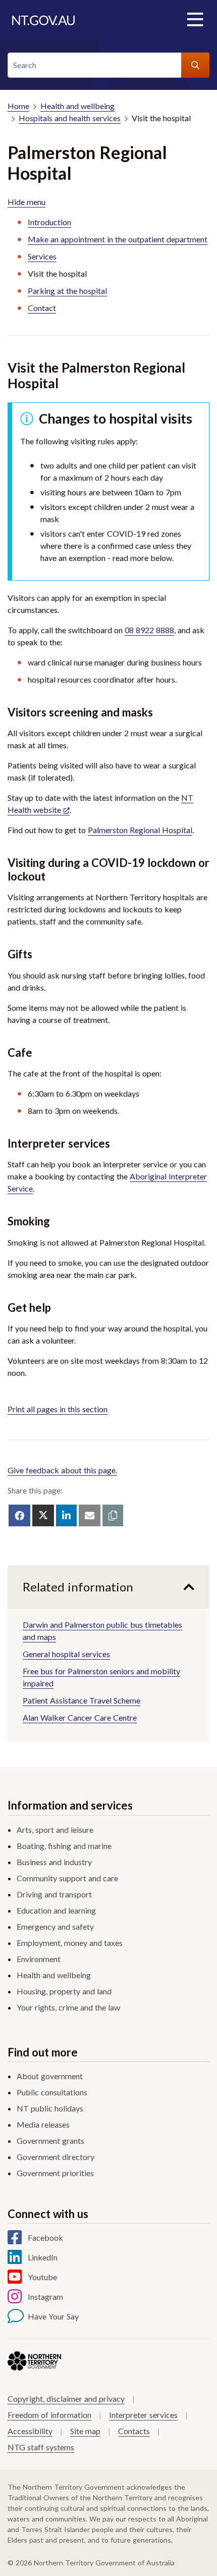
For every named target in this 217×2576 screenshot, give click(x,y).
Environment (39, 1959)
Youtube (42, 2277)
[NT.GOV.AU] (43, 20)
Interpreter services (143, 2415)
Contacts (134, 2431)
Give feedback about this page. (62, 1470)
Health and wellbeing (77, 106)
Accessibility (30, 2431)
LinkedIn (43, 2257)
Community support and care (67, 1878)
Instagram (45, 2297)
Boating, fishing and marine (64, 1846)
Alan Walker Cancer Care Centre (80, 1717)
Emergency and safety (55, 1926)
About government (50, 2076)
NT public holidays (50, 2108)
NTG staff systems (41, 2447)
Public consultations (52, 2092)
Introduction (49, 222)
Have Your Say (53, 2316)
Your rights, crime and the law (68, 2007)
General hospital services (66, 1654)
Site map (85, 2431)
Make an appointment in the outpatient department (118, 239)
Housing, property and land (64, 1991)
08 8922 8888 (149, 630)
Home (18, 106)
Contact (42, 308)
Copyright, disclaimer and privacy (66, 2399)
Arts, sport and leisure (55, 1830)
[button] (113, 1515)
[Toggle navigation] (195, 20)
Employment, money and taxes (70, 1943)
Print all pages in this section (58, 1409)
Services (42, 256)
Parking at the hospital (67, 291)
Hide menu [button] (26, 202)
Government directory (56, 2157)
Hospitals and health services (70, 118)
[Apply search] (195, 65)
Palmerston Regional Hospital (140, 830)
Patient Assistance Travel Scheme (82, 1700)
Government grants (50, 2141)
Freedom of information (49, 2415)
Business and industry (54, 1862)
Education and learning (56, 1910)
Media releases (43, 2124)
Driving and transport (54, 1894)
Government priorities (55, 2173)
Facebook (45, 2237)
